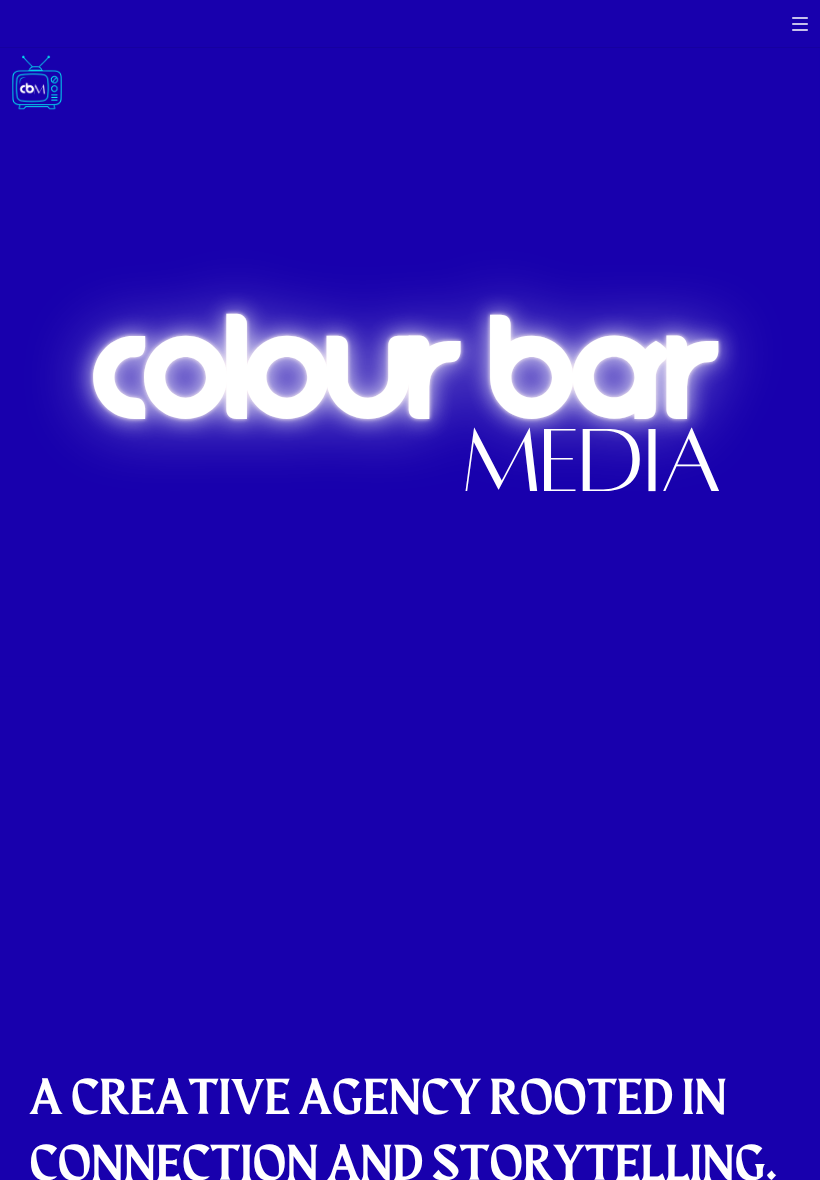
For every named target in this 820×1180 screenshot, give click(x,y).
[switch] (800, 24)
